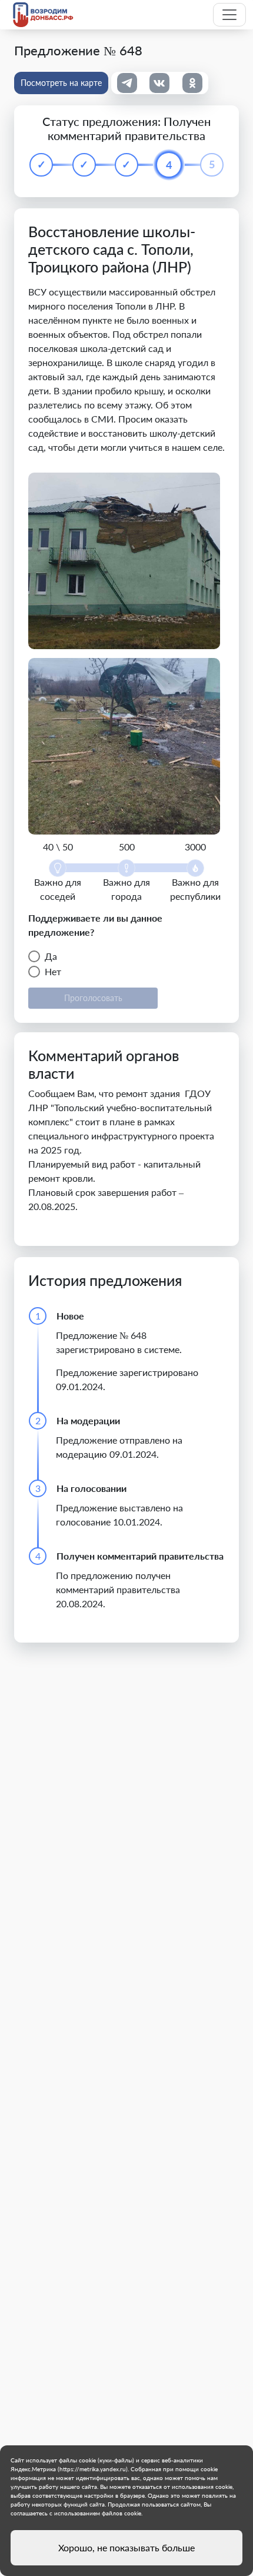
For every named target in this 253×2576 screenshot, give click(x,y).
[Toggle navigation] (229, 15)
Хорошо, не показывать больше (126, 2547)
